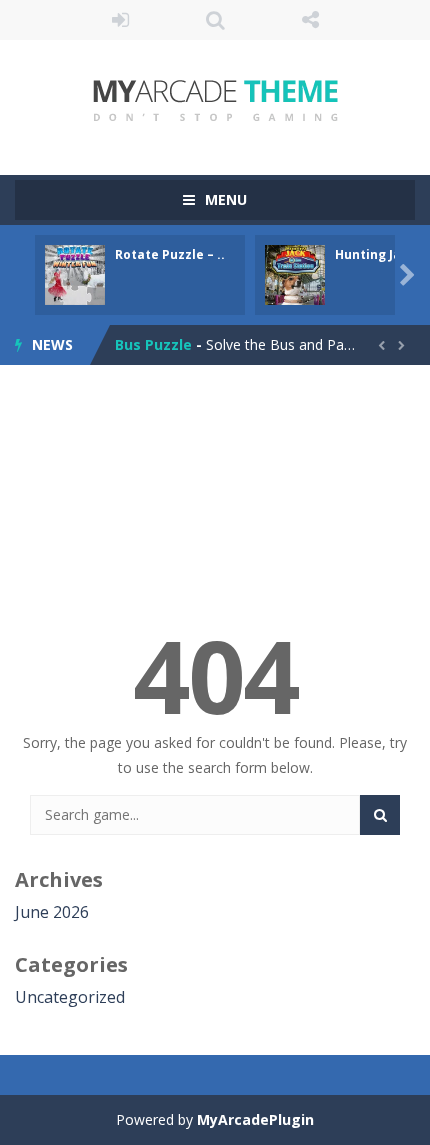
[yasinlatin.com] (215, 98)
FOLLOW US (310, 20)
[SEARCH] (380, 815)
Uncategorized (70, 997)
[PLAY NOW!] (75, 273)
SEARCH (215, 20)
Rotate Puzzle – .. (170, 254)
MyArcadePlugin (255, 1119)
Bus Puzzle (153, 344)
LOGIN (120, 20)
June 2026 (52, 912)
